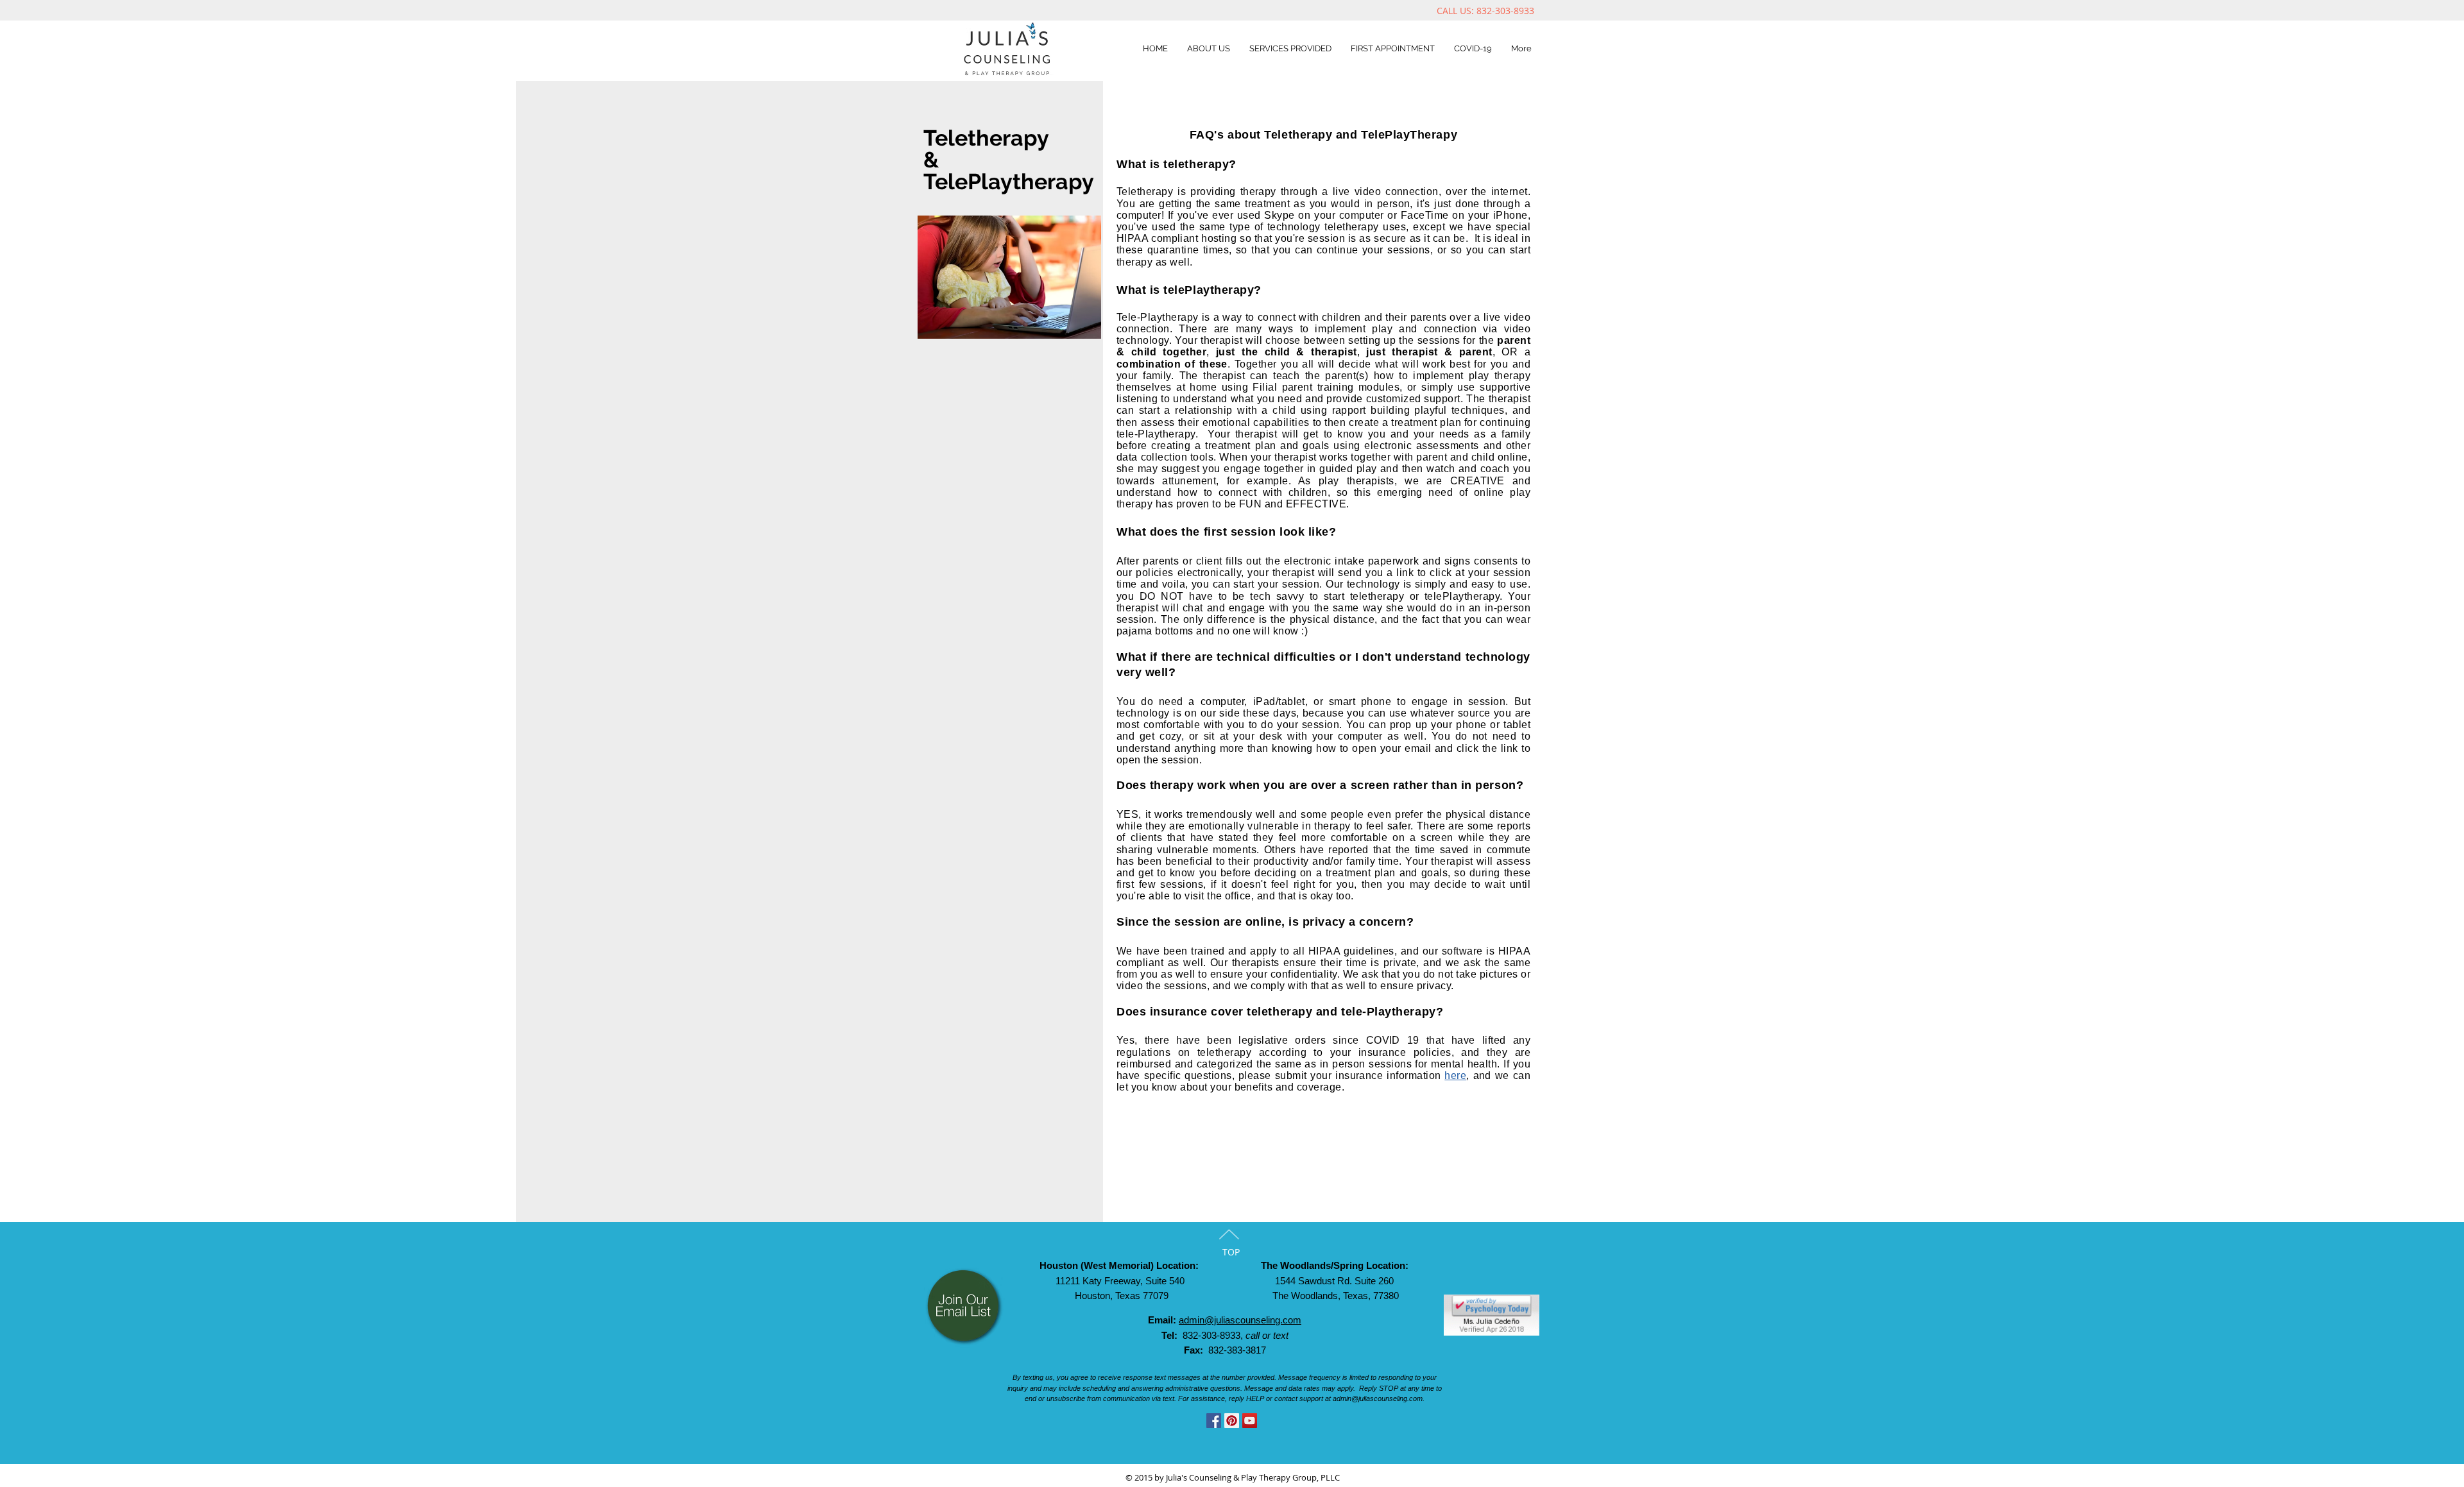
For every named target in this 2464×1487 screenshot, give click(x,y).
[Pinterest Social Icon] (1232, 1421)
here (1455, 1075)
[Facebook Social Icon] (1214, 1421)
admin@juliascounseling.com (1240, 1320)
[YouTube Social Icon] (1250, 1421)
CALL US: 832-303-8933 (1488, 11)
